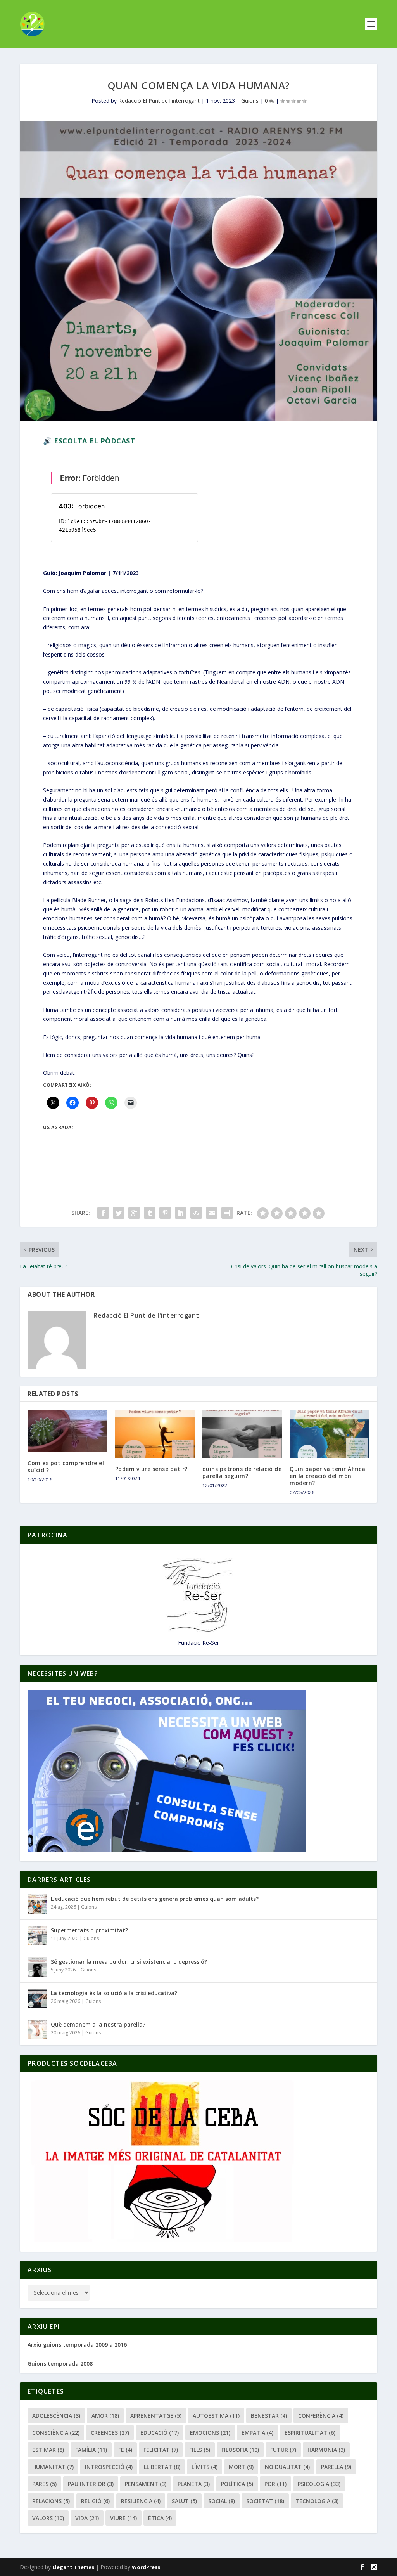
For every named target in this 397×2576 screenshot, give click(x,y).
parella (336, 2467)
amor (105, 2416)
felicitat (161, 2450)
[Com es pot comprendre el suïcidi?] (67, 1431)
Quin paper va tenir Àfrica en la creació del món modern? (327, 1476)
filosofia (240, 2450)
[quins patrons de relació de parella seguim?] (242, 1434)
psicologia (319, 2484)
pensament (146, 2484)
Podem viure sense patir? (151, 1469)
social (222, 2501)
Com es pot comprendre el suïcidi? (66, 1466)
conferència (321, 2416)
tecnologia (317, 2501)
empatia (257, 2433)
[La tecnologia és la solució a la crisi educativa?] (37, 1998)
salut (184, 2501)
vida (87, 2518)
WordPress (146, 2567)
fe (125, 2450)
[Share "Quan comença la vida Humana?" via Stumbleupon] (196, 1213)
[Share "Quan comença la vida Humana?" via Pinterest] (165, 1213)
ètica (160, 2518)
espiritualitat (310, 2433)
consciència (56, 2433)
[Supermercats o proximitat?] (37, 1935)
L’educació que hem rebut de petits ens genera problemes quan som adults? (155, 1899)
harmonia (326, 2450)
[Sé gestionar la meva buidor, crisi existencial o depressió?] (37, 1967)
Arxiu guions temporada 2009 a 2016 (77, 2345)
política (237, 2484)
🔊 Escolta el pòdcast (89, 441)
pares (44, 2484)
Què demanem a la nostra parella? (98, 2024)
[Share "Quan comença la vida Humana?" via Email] (212, 1213)
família (91, 2450)
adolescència (56, 2416)
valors (48, 2518)
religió (95, 2501)
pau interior (91, 2484)
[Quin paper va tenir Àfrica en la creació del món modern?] (329, 1434)
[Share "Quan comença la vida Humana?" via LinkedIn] (181, 1213)
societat (265, 2501)
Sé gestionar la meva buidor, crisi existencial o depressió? (129, 1962)
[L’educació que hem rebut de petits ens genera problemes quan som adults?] (37, 1904)
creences (110, 2433)
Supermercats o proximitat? (89, 1930)
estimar (48, 2450)
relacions (51, 2501)
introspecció (109, 2467)
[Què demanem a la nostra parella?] (37, 2030)
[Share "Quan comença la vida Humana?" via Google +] (134, 1213)
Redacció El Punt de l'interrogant (159, 101)
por (275, 2484)
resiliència (141, 2501)
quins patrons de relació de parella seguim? (242, 1472)
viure (123, 2518)
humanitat (53, 2467)
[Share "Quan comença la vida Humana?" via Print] (227, 1213)
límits (205, 2467)
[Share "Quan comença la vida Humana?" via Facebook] (103, 1213)
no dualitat (287, 2467)
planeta (194, 2484)
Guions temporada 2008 (60, 2364)
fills (200, 2450)
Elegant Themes (73, 2567)
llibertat (162, 2467)
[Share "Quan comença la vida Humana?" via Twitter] (119, 1213)
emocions (210, 2433)
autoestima (216, 2416)
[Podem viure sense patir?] (155, 1434)
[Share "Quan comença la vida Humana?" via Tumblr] (150, 1213)
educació (160, 2433)
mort (241, 2467)
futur (283, 2450)
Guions (250, 101)
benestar (269, 2416)
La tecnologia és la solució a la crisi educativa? (114, 1993)
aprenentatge (156, 2416)
